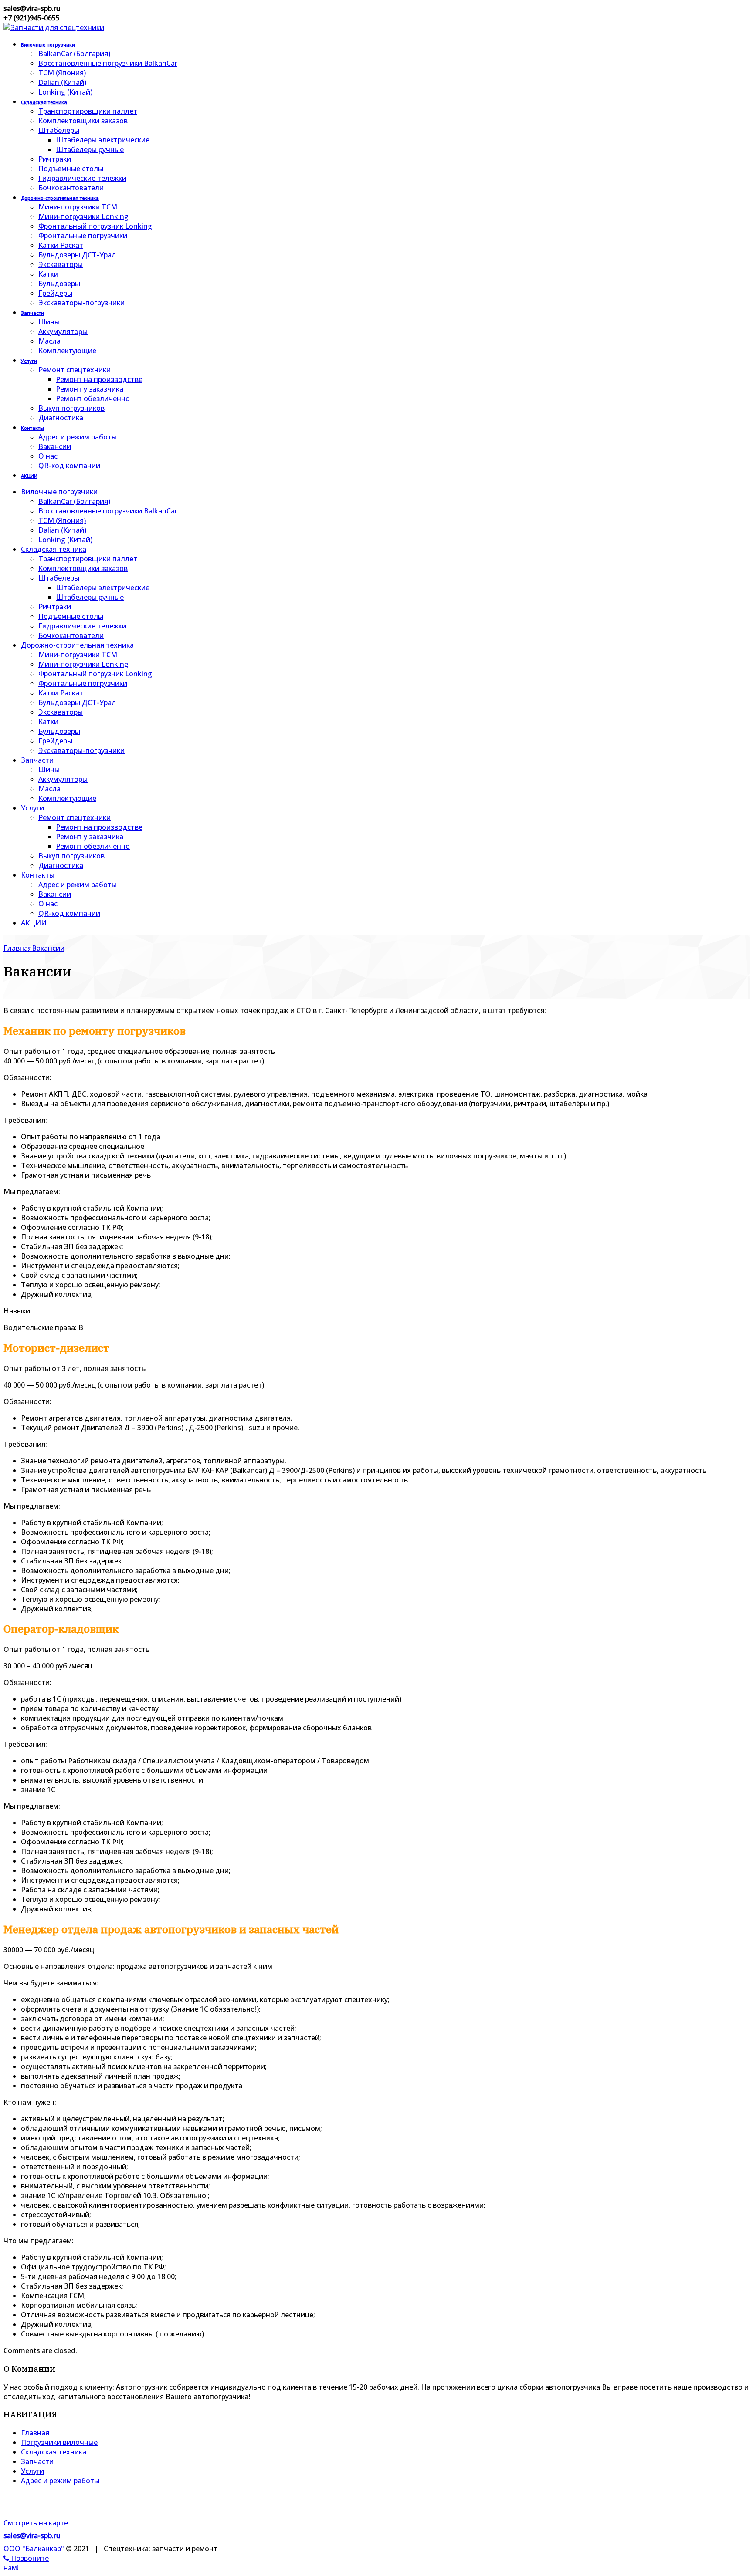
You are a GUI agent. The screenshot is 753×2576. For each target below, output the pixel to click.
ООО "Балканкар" (34, 2549)
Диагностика (61, 418)
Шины (49, 322)
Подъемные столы (71, 169)
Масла (49, 341)
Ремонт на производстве (99, 379)
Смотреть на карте (36, 2523)
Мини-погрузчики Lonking (83, 216)
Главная (35, 2433)
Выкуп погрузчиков (71, 408)
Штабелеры (59, 130)
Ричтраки (55, 159)
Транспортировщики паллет (88, 111)
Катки (48, 274)
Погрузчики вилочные (59, 2442)
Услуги (29, 361)
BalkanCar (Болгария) (74, 54)
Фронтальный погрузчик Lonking (95, 226)
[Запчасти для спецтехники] (54, 27)
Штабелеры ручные (90, 149)
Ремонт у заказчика (90, 389)
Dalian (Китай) (62, 82)
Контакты (32, 428)
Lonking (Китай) (65, 92)
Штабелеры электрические (103, 140)
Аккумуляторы (63, 331)
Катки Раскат (61, 245)
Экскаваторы (61, 264)
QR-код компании (69, 466)
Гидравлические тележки (82, 178)
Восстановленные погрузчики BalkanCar (108, 63)
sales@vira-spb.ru (32, 2535)
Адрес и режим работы (78, 437)
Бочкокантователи (71, 188)
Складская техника (44, 102)
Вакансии (55, 446)
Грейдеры (55, 293)
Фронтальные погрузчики (83, 236)
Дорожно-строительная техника (60, 198)
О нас (48, 456)
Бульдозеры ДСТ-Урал (77, 255)
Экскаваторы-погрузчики (81, 303)
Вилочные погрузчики (48, 45)
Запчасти (32, 313)
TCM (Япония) (62, 73)
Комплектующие (67, 351)
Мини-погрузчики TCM (78, 207)
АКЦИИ (29, 476)
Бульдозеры (59, 284)
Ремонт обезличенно (93, 398)
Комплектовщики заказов (83, 121)
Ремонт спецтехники (75, 370)
